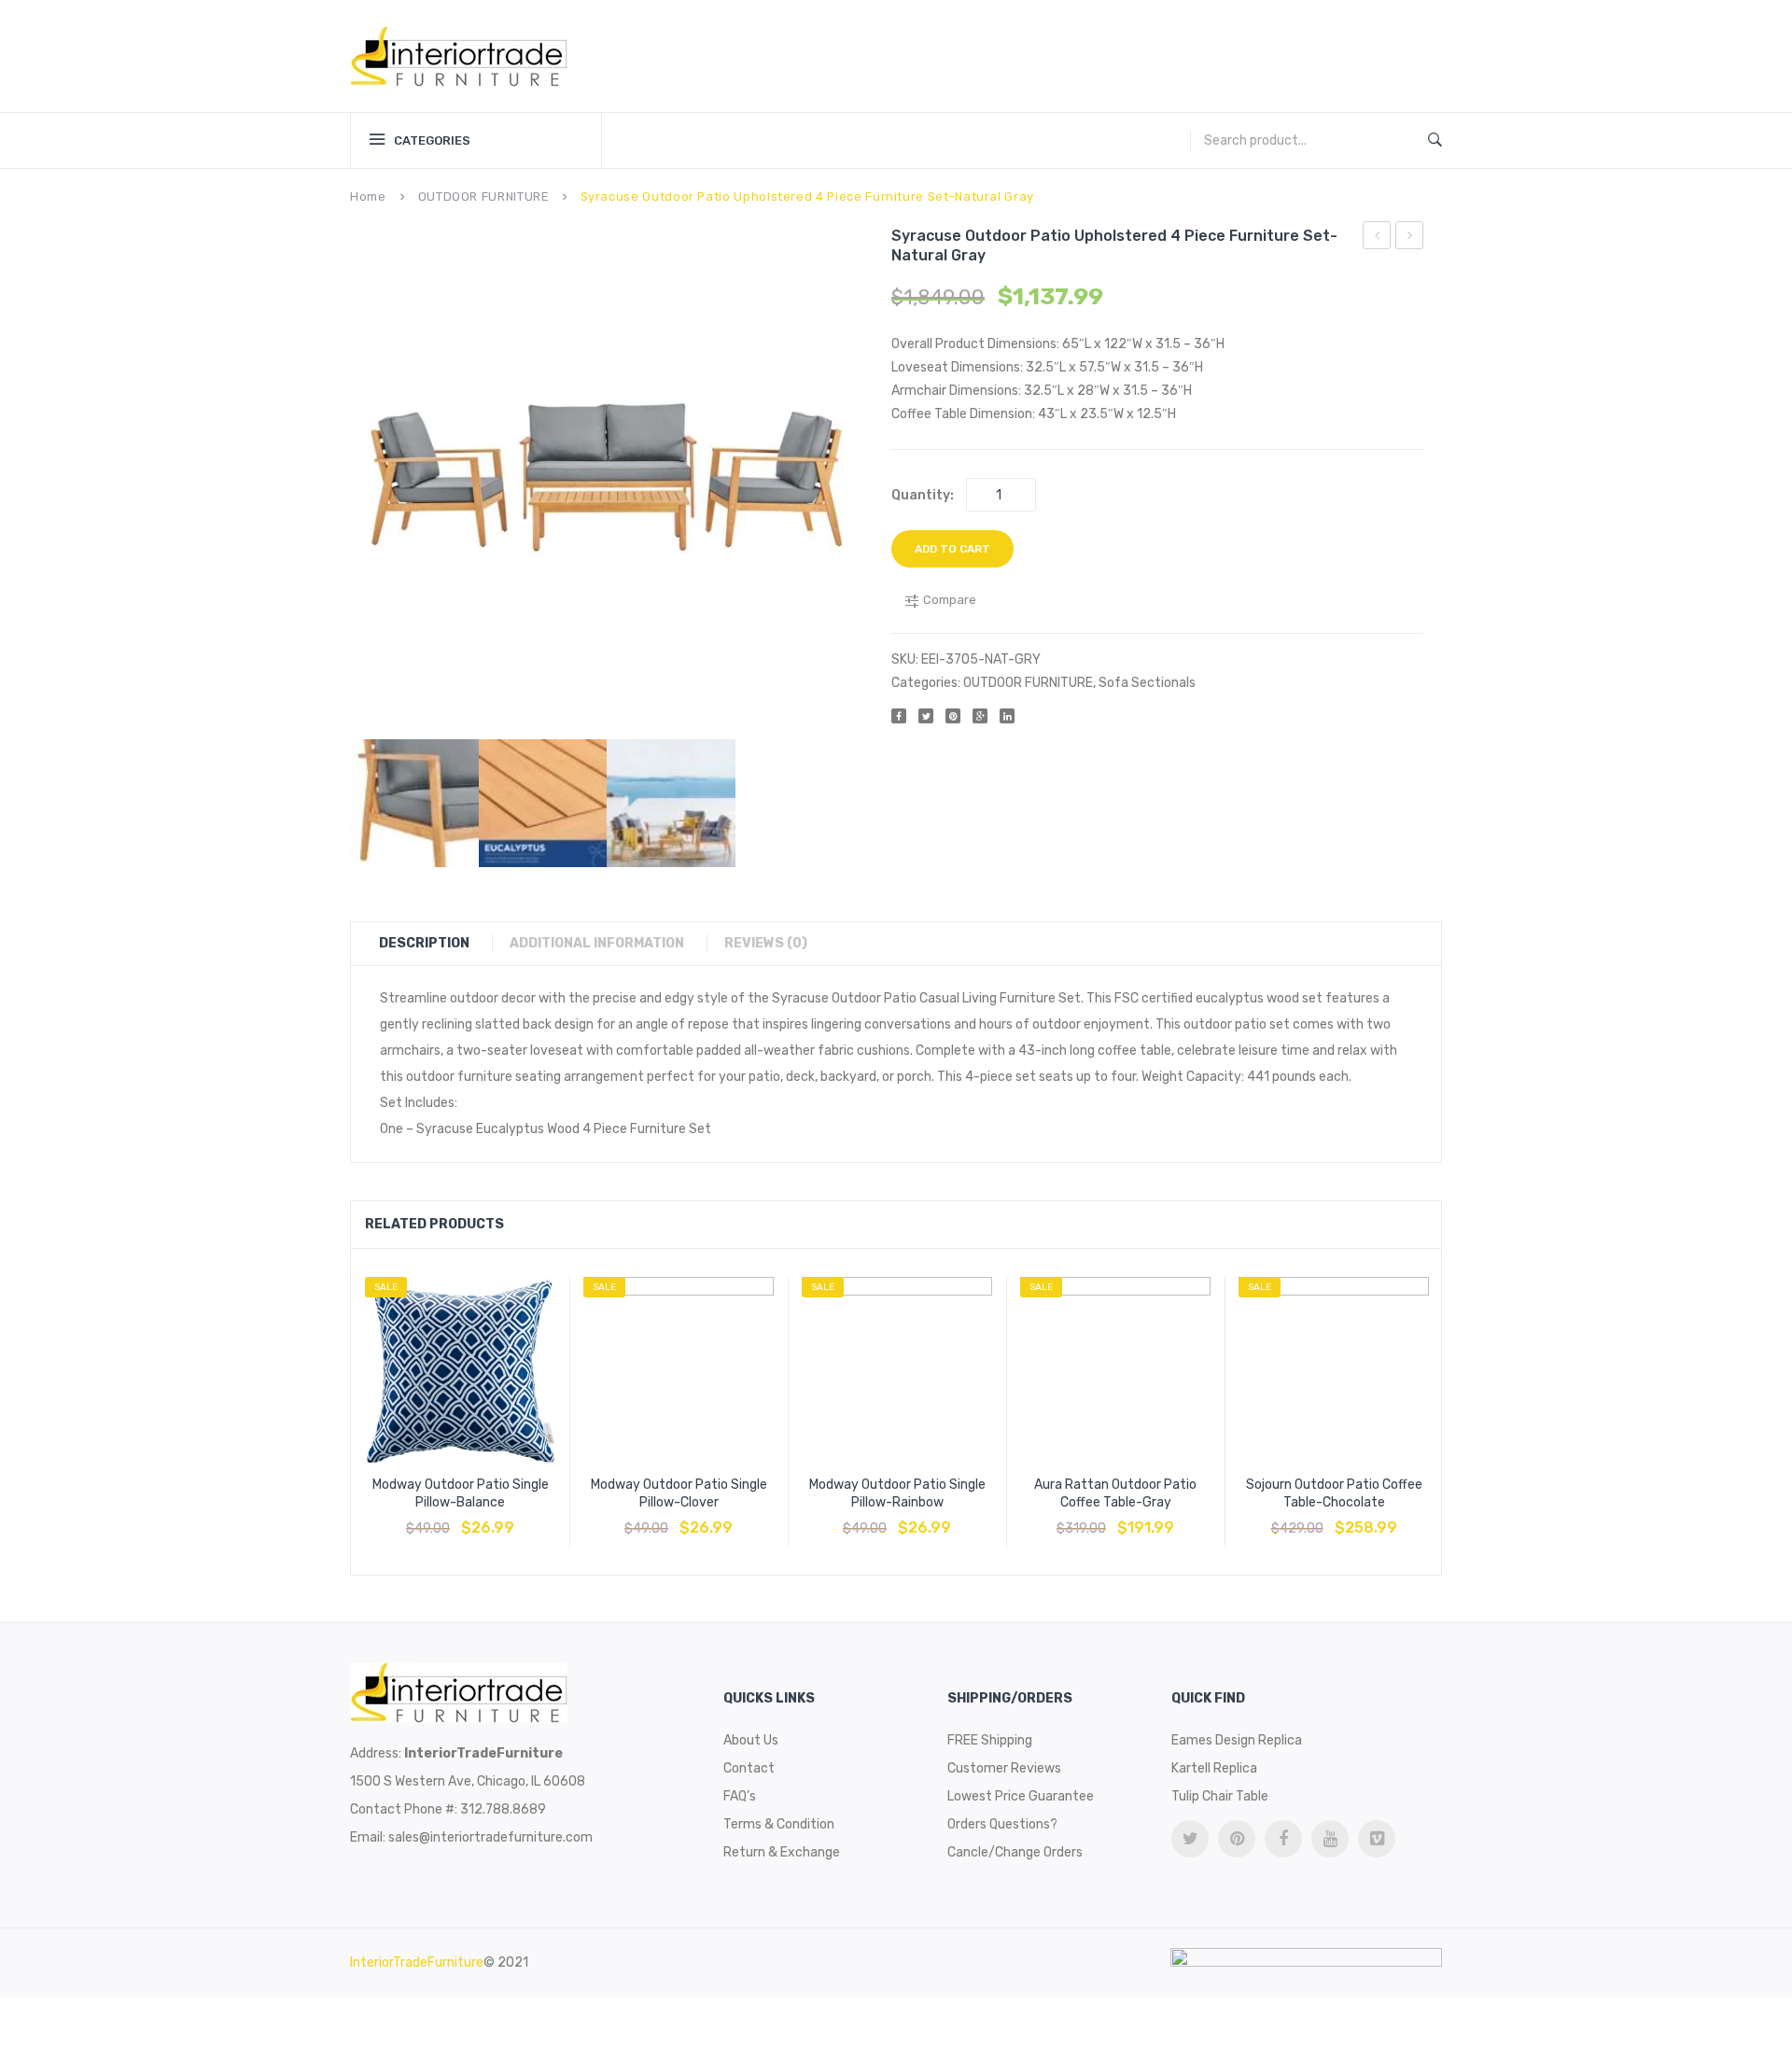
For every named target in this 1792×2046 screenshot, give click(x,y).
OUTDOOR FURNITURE (483, 196)
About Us (751, 1740)
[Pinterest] (953, 716)
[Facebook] (899, 716)
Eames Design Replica (1237, 1740)
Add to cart (952, 549)
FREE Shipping (990, 1740)
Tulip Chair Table (1220, 1796)
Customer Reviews (1004, 1768)
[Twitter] (926, 716)
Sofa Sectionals (1147, 683)
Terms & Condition (779, 1824)
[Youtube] (1330, 1839)
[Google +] (980, 716)
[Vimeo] (1377, 1839)
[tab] (434, 944)
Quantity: (923, 495)
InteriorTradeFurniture (417, 1962)
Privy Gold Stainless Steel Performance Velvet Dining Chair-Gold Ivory (1377, 238)
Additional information (597, 943)
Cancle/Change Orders (1015, 1852)
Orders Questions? (1002, 1824)
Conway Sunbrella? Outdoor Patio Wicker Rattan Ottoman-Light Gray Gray (1410, 238)
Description (424, 943)
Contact (749, 1768)
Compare (460, 1519)
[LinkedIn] (1007, 716)
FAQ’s (740, 1796)
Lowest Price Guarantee (1021, 1796)
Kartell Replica (1214, 1768)
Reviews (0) (766, 943)
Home (368, 196)
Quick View (505, 1519)
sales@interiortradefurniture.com (490, 1837)
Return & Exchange (782, 1852)
